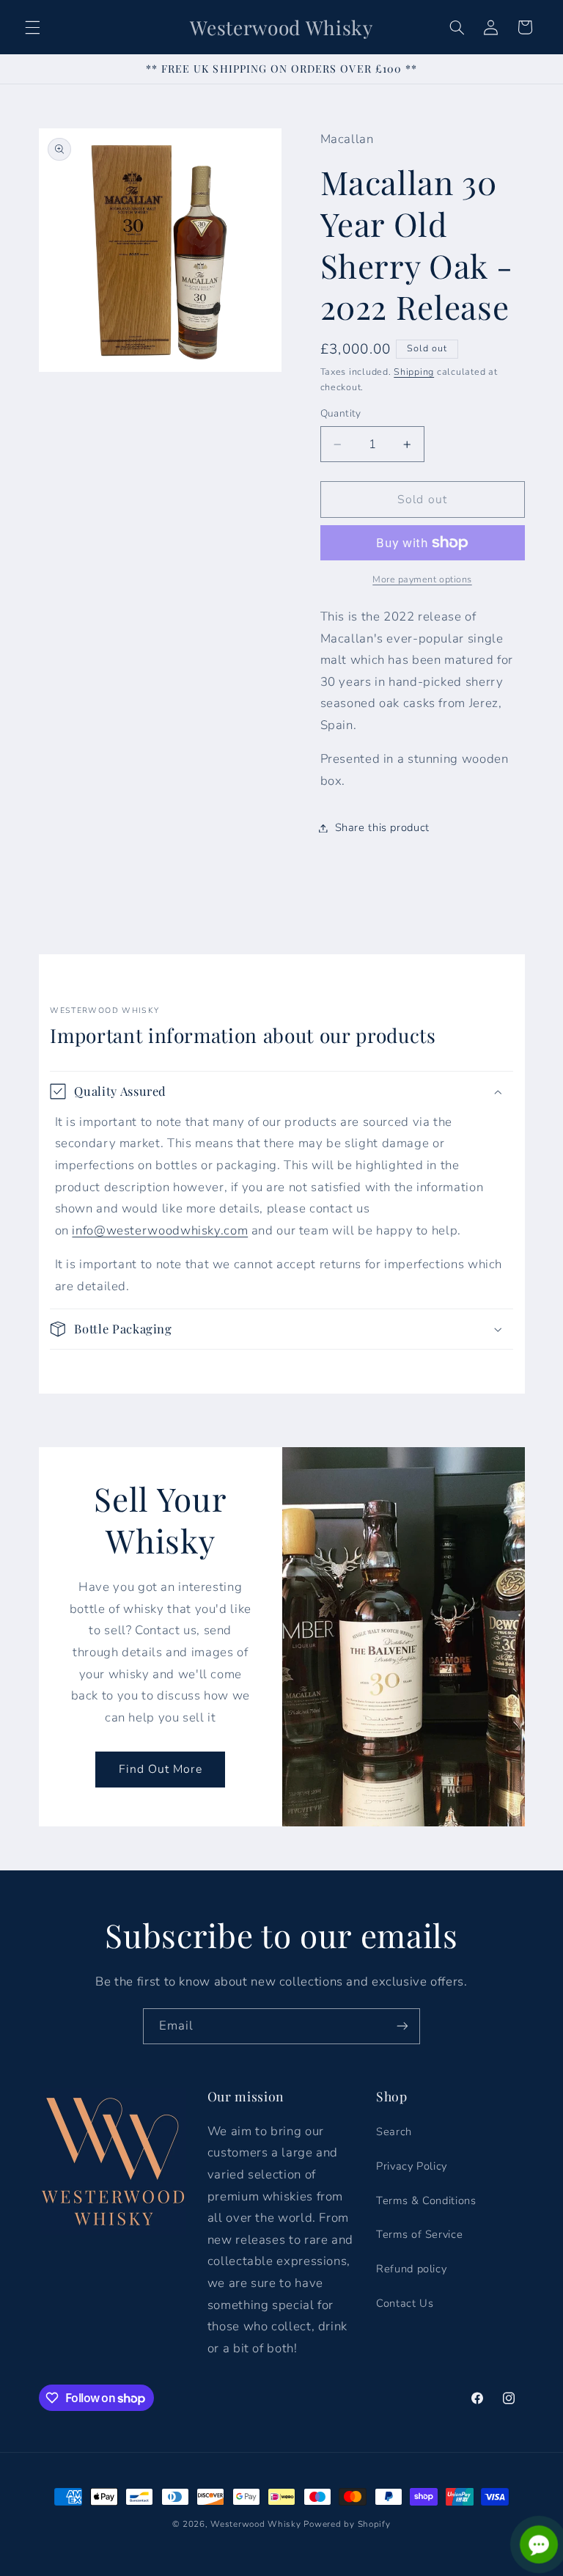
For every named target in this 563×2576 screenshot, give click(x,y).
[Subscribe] (402, 2026)
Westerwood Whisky (256, 2524)
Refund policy (411, 2269)
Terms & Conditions (426, 2200)
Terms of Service (419, 2234)
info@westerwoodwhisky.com (160, 1230)
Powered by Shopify (347, 2524)
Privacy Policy (412, 2166)
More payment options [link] (422, 579)
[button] (32, 27)
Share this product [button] (382, 827)
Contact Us (405, 2303)
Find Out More (160, 1769)
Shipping (414, 372)
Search (394, 2132)
